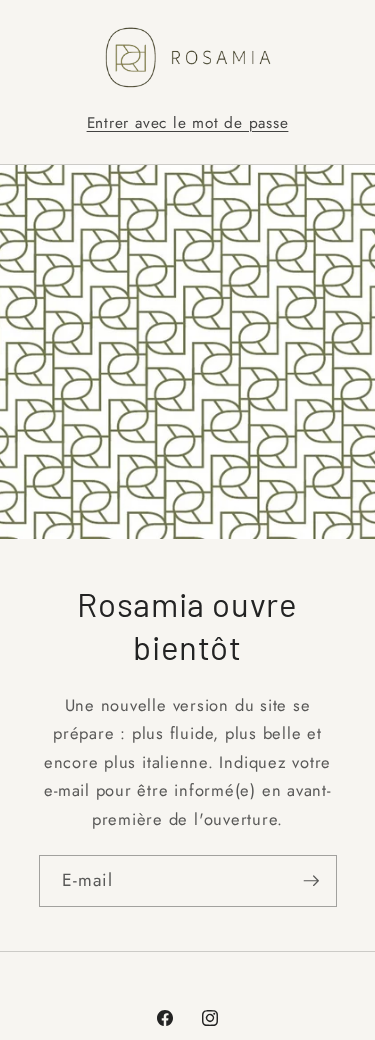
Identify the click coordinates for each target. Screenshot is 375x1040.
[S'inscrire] (311, 881)
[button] (188, 123)
